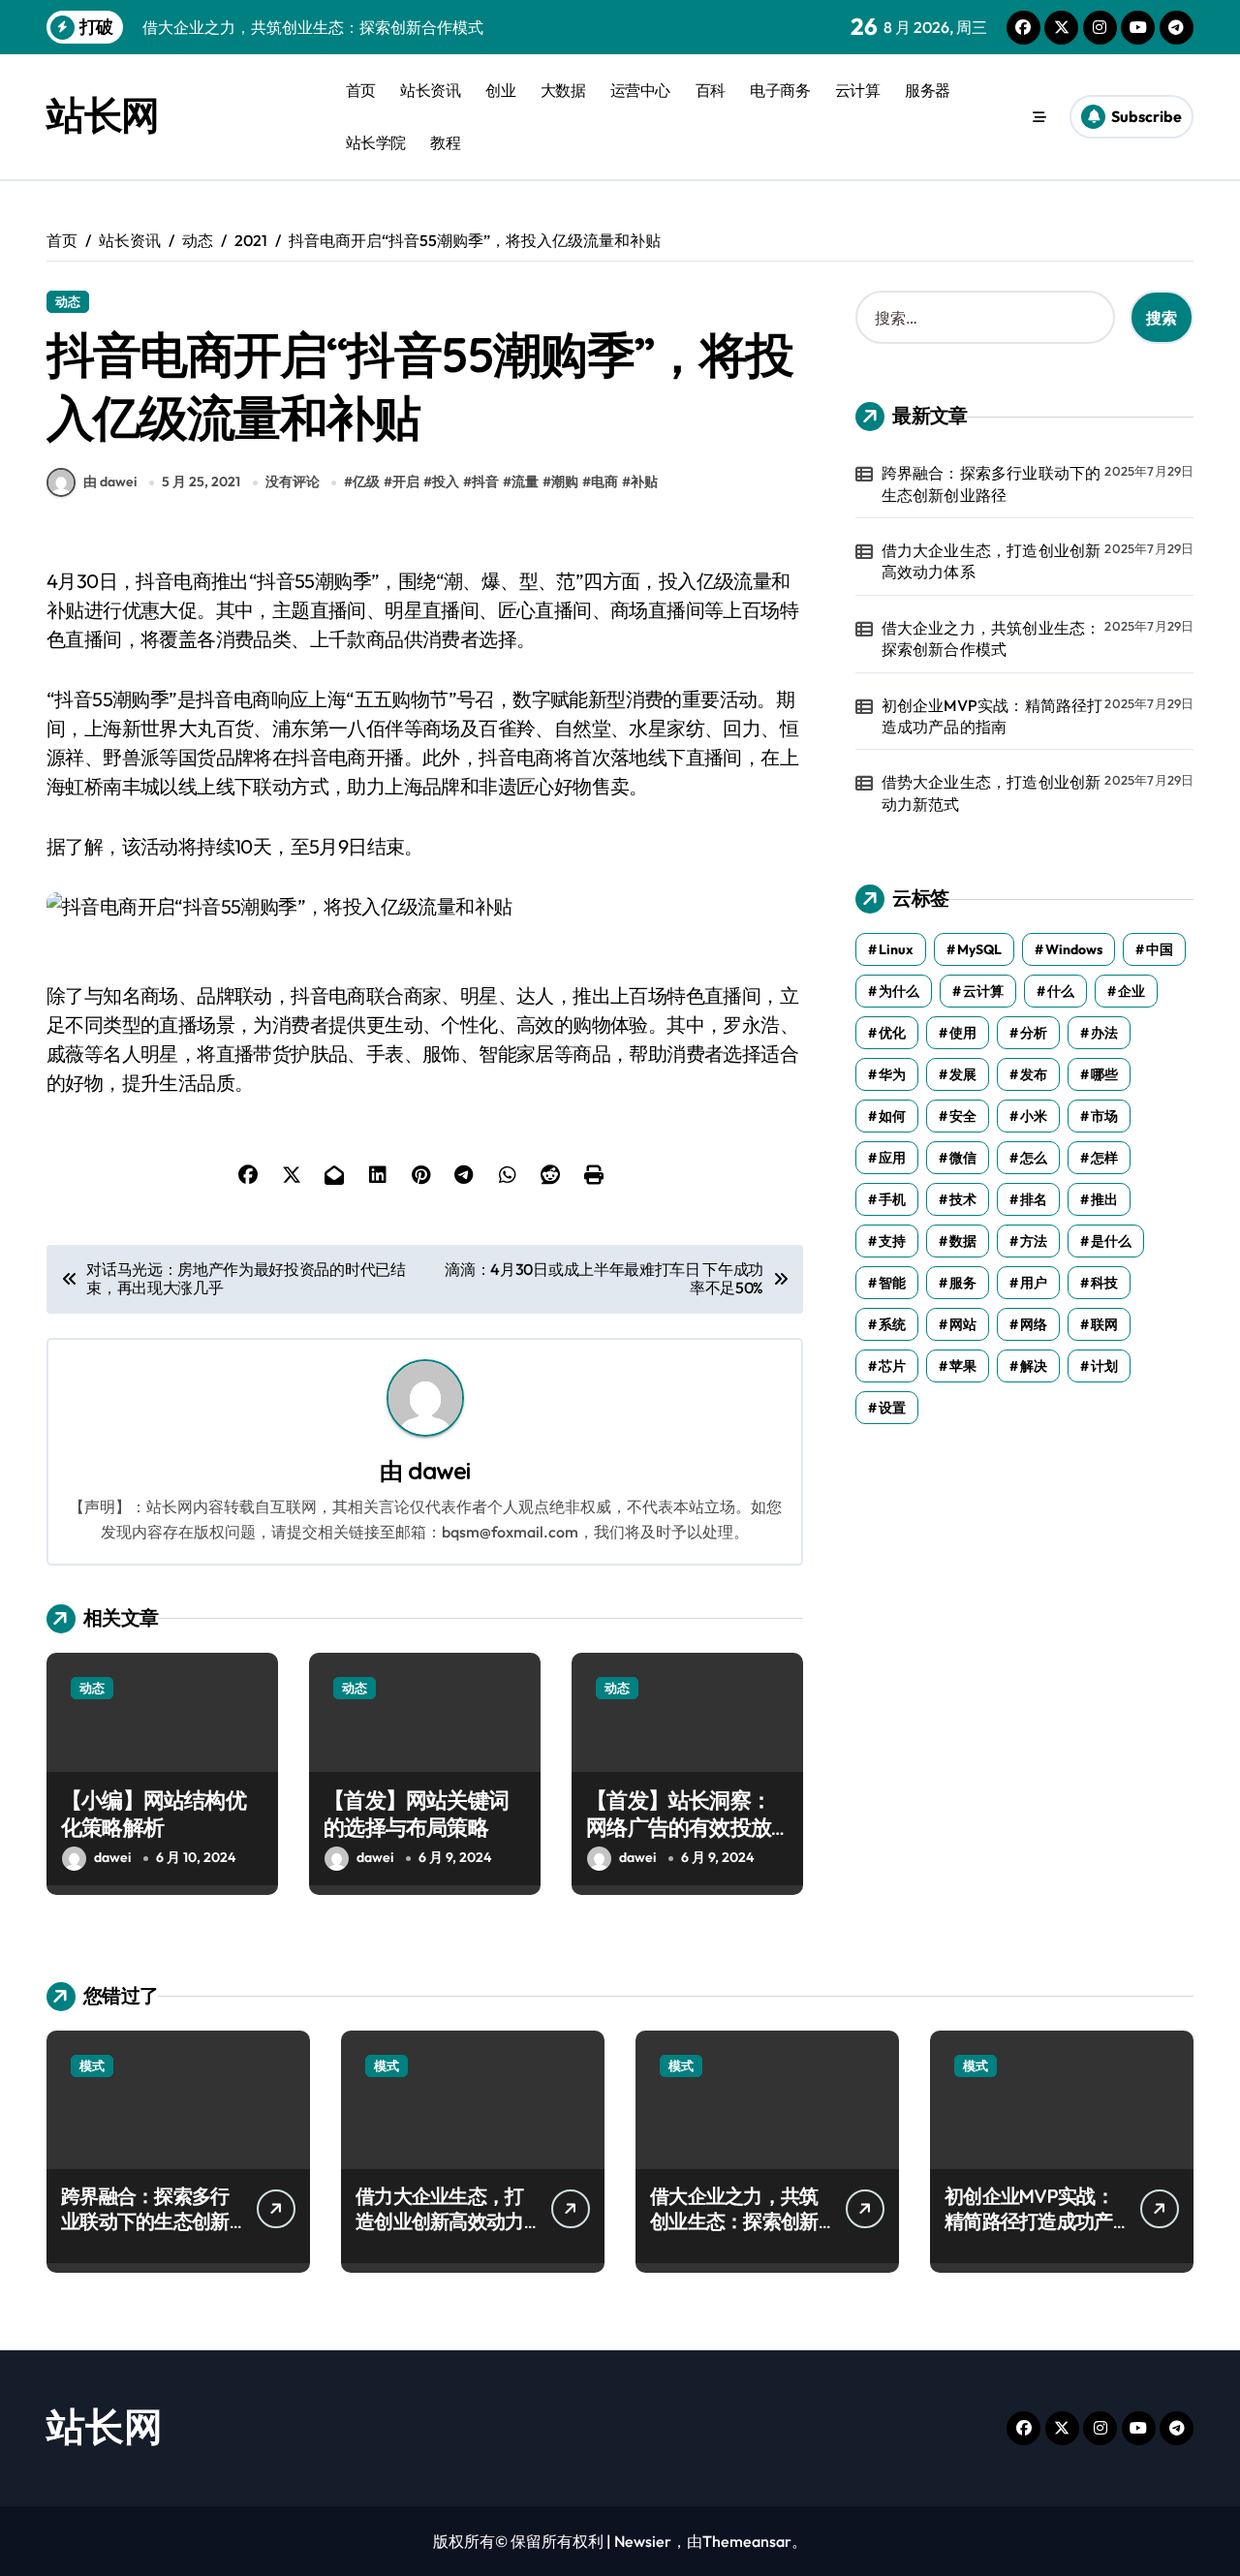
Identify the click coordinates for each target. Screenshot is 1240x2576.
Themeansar (747, 2541)
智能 (892, 1283)
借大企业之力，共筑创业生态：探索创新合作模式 (992, 638)
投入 (446, 481)
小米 (1034, 1116)
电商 (604, 481)
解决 (1034, 1366)
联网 (1104, 1324)
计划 (1104, 1366)
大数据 (563, 90)
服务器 (928, 90)
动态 (68, 301)
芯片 (892, 1366)
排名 (1034, 1199)
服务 (963, 1283)
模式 (92, 2065)
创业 (500, 90)
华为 (892, 1074)
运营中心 (640, 90)
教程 (445, 142)
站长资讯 (430, 90)
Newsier (643, 2541)
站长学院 (376, 142)
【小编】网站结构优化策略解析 (154, 1814)
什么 (1061, 991)
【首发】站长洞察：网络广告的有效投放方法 (679, 1828)
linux (896, 949)
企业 (1131, 991)
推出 (1104, 1199)
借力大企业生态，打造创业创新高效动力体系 (992, 561)
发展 (963, 1074)
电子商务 (780, 90)
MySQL (979, 949)
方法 (1034, 1241)
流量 (525, 481)
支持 (892, 1241)
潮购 (565, 481)
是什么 (1111, 1241)
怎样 (1104, 1158)
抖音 (485, 481)
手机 (892, 1199)
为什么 (899, 991)
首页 (361, 90)
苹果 (963, 1366)
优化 (892, 1033)
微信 (963, 1158)
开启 (406, 481)
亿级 (366, 481)
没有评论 (293, 481)
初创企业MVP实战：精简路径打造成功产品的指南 (992, 716)
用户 (1034, 1283)
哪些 (1104, 1074)
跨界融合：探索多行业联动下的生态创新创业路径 (992, 483)
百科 (711, 90)
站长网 (103, 114)
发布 (1034, 1074)
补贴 (644, 481)
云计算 (858, 90)
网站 (963, 1324)
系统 (892, 1324)
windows (1074, 949)
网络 (1034, 1324)
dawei (439, 1471)
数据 (963, 1241)
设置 (892, 1408)
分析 (1034, 1033)
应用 (892, 1158)
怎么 (1034, 1158)
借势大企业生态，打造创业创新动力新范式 (992, 792)
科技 (1104, 1283)
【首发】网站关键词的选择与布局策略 (416, 1814)
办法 (1104, 1033)
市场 (1104, 1116)
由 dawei (110, 481)
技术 (963, 1199)
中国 (1160, 949)
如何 (892, 1116)
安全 (963, 1116)
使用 (963, 1033)
